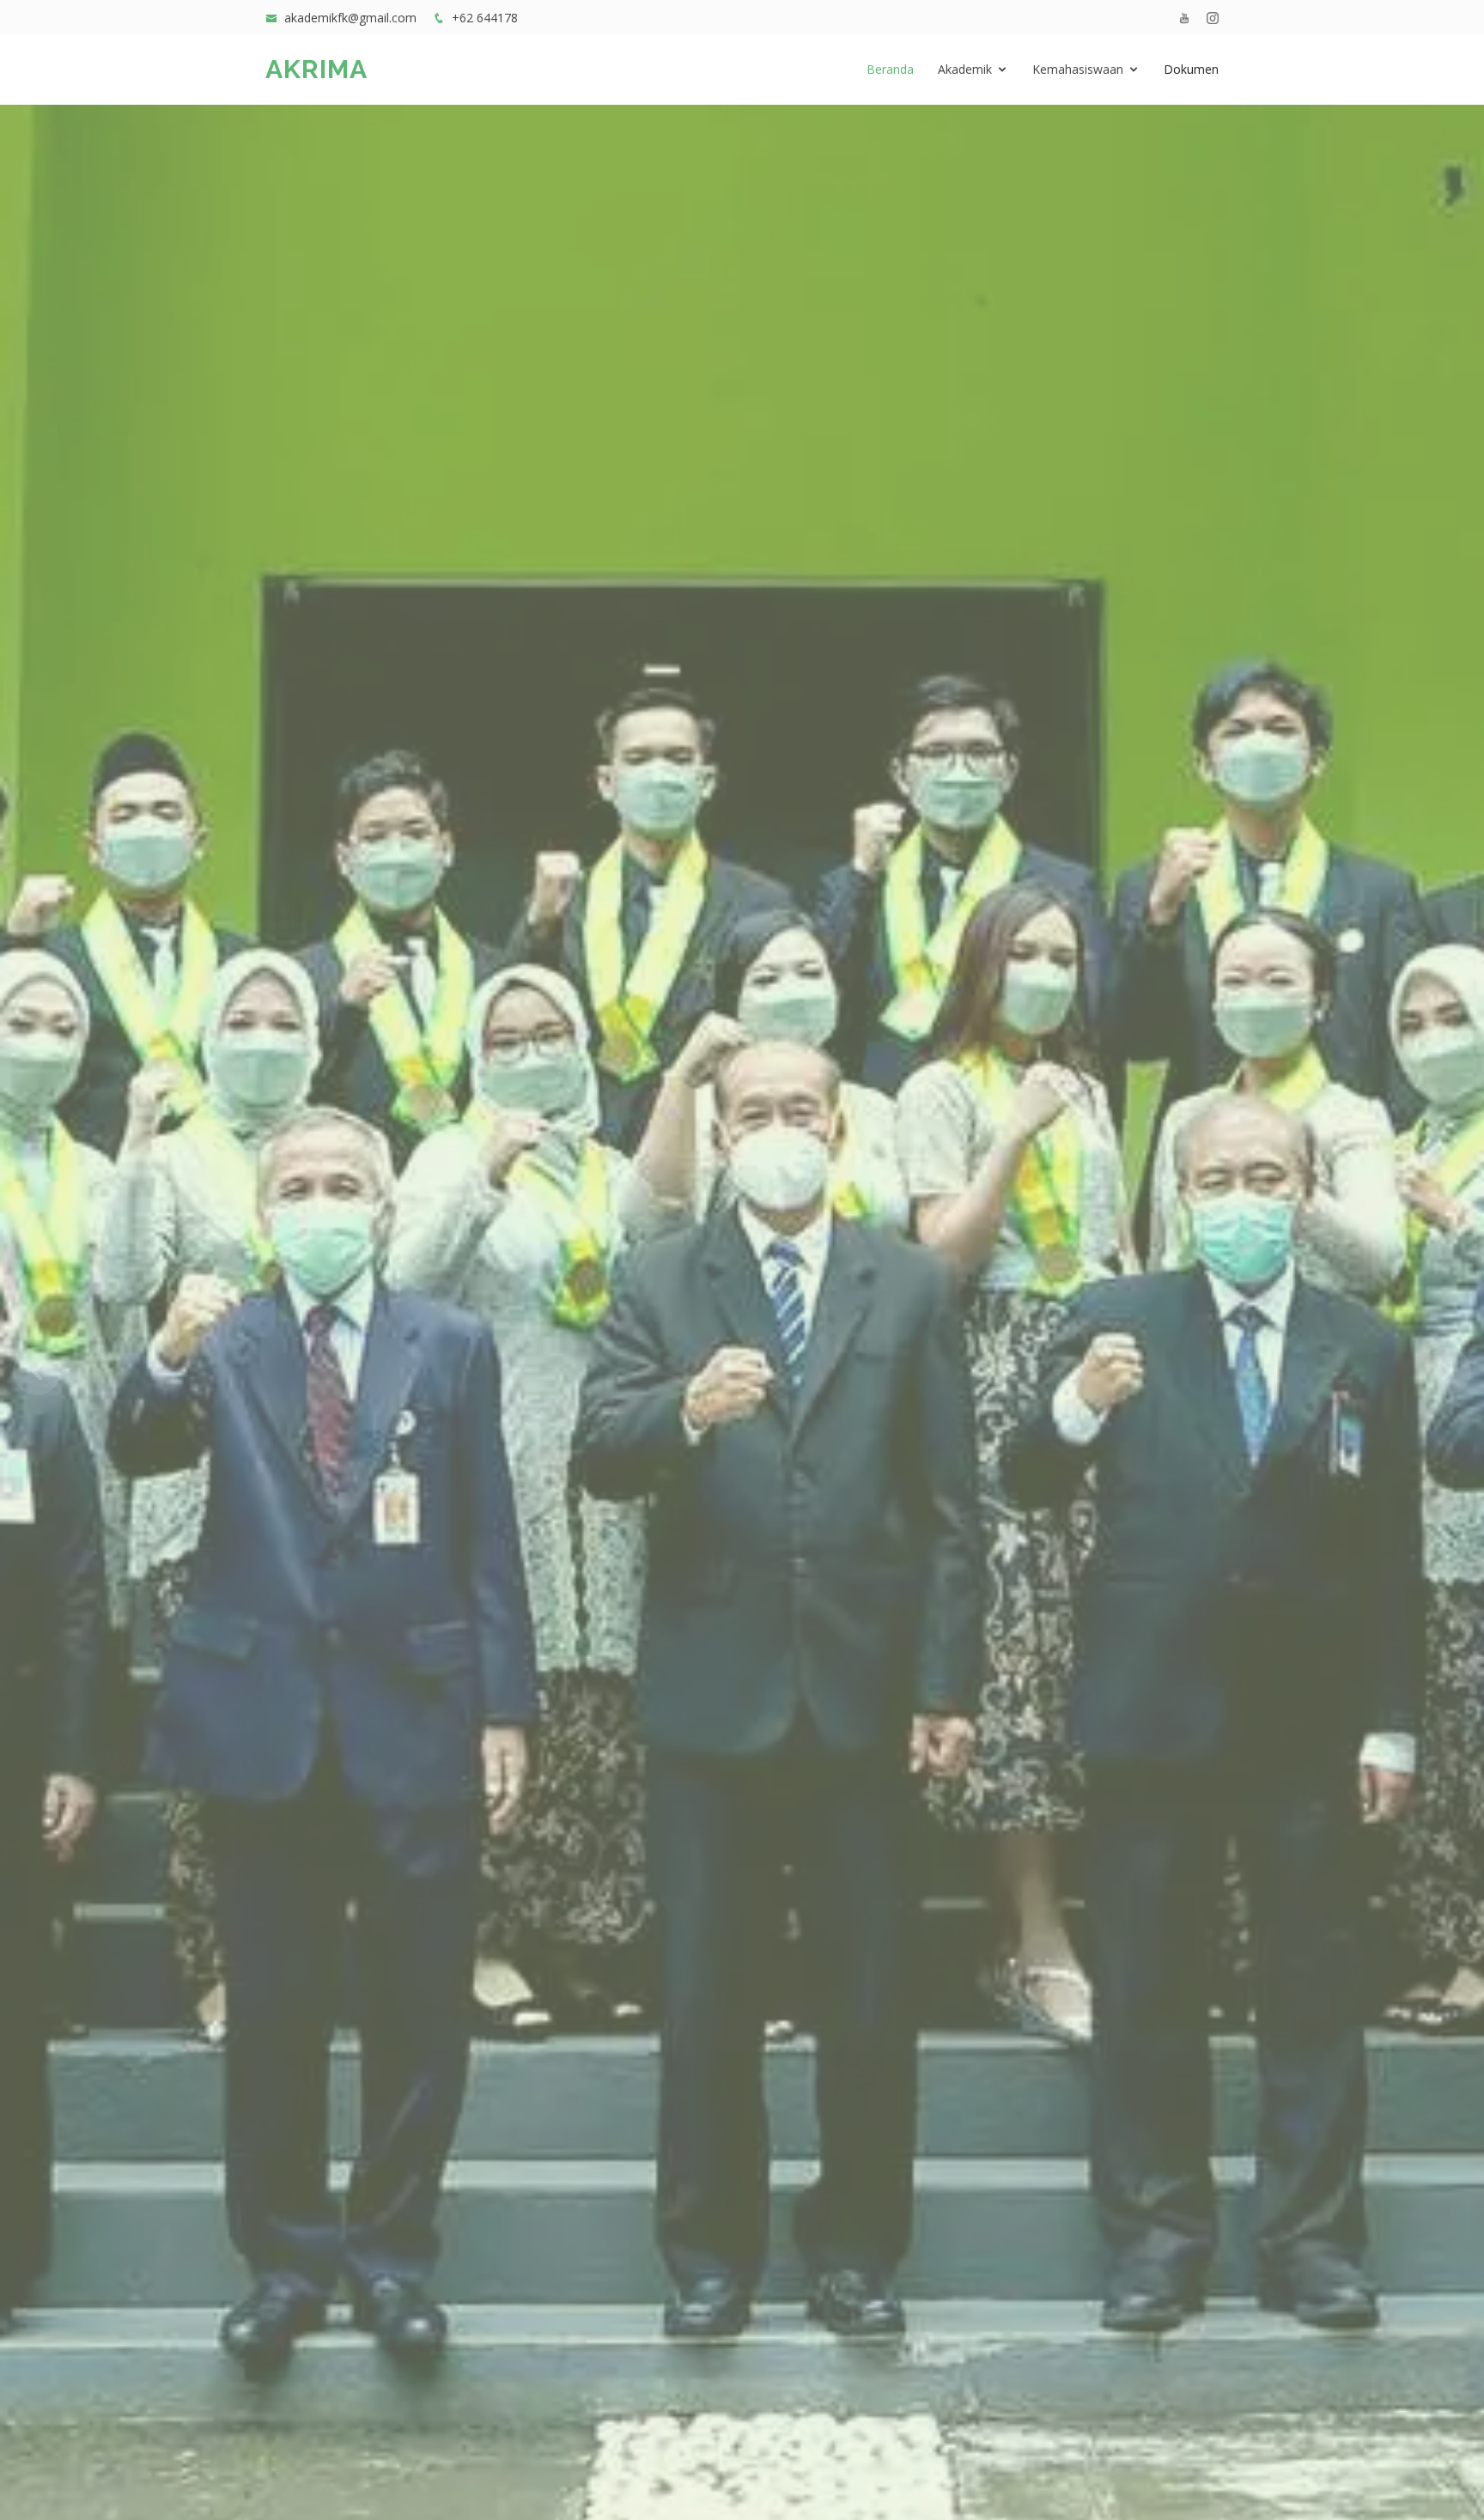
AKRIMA (316, 69)
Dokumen (1191, 69)
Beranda (890, 69)
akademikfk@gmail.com (350, 18)
